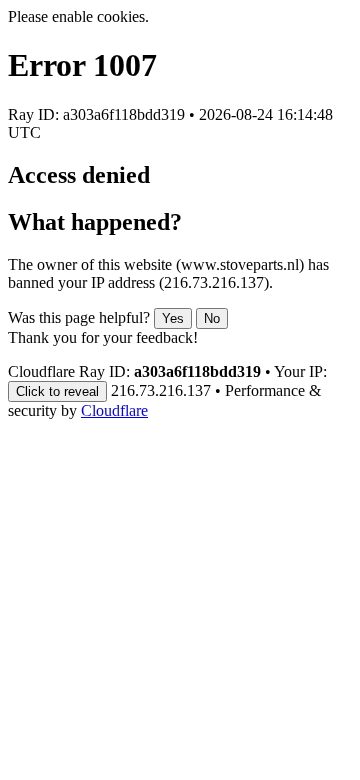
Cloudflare (114, 410)
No (212, 318)
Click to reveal (57, 391)
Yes (173, 318)
